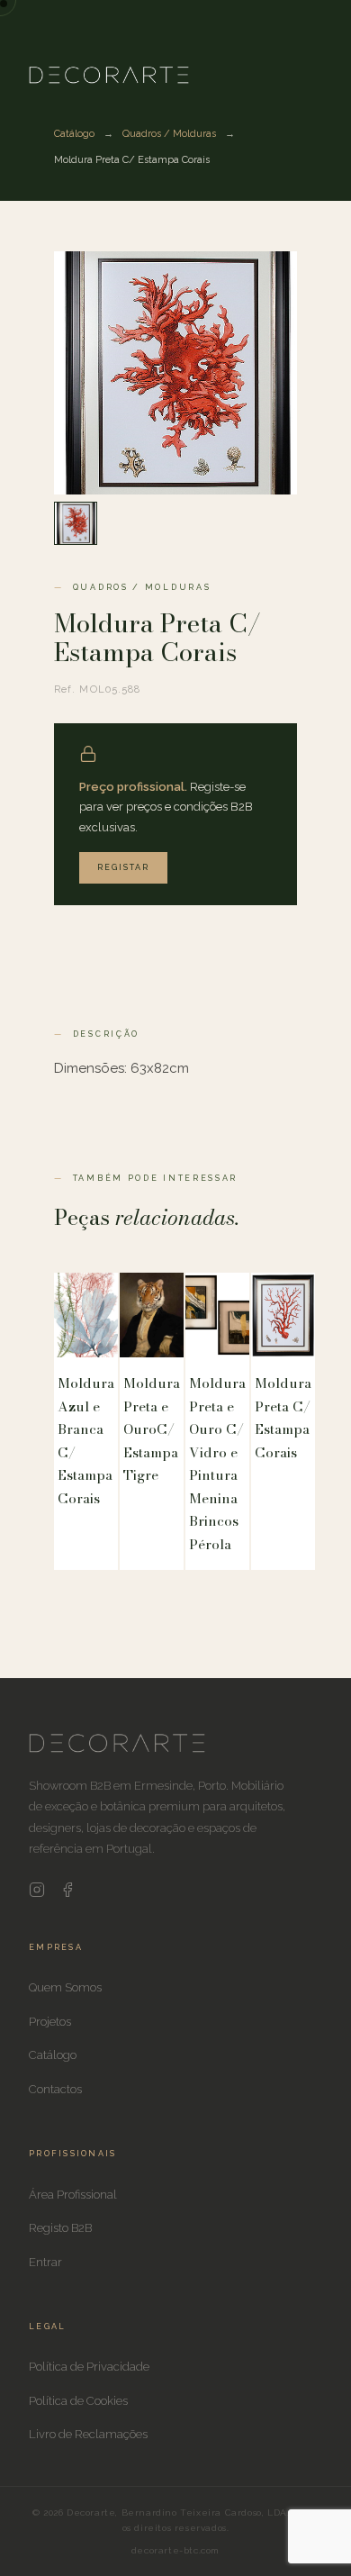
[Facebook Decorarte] (67, 1894)
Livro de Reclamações (88, 2434)
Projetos (50, 2022)
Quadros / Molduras (169, 134)
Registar (123, 867)
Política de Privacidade (89, 2367)
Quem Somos (65, 1987)
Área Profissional (73, 2195)
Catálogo (74, 134)
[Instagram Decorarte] (37, 1894)
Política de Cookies (78, 2401)
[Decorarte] (117, 1749)
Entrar (45, 2262)
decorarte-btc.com (175, 2550)
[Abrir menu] (256, 74)
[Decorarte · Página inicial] (109, 75)
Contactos (55, 2089)
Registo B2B (60, 2228)
